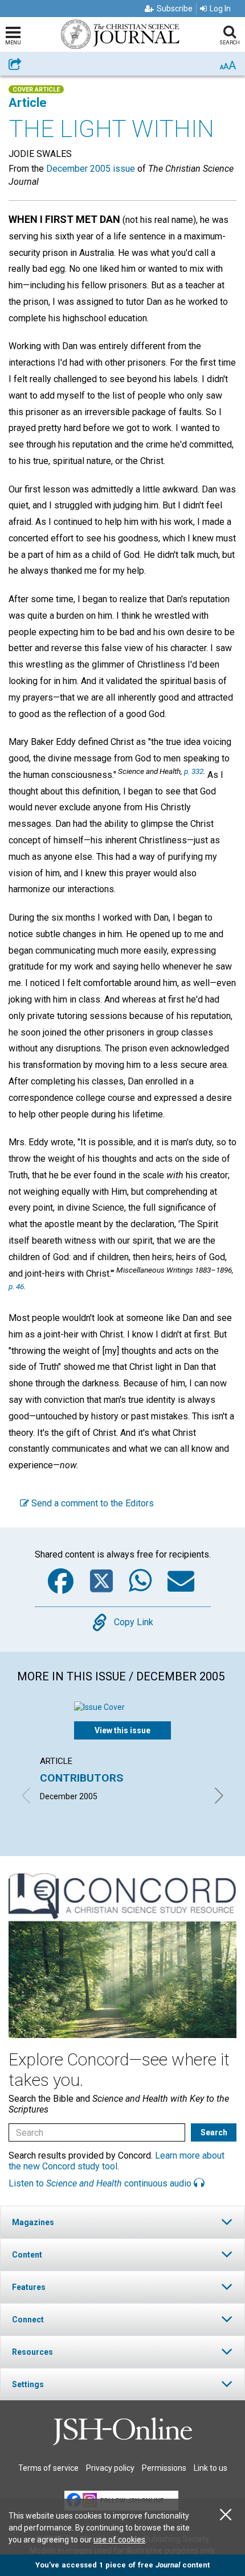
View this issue (122, 1730)
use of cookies (119, 2540)
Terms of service (48, 2468)
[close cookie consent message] (226, 2515)
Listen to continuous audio (101, 2183)
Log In (220, 9)
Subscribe (175, 9)
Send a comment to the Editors (91, 1503)
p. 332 (194, 771)
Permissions (164, 2468)
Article (28, 103)
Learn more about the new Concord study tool (117, 2161)
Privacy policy (110, 2468)
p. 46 (16, 1286)
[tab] (122, 2222)
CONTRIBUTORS (81, 1778)
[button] (122, 2222)
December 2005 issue (91, 169)
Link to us (211, 2468)
